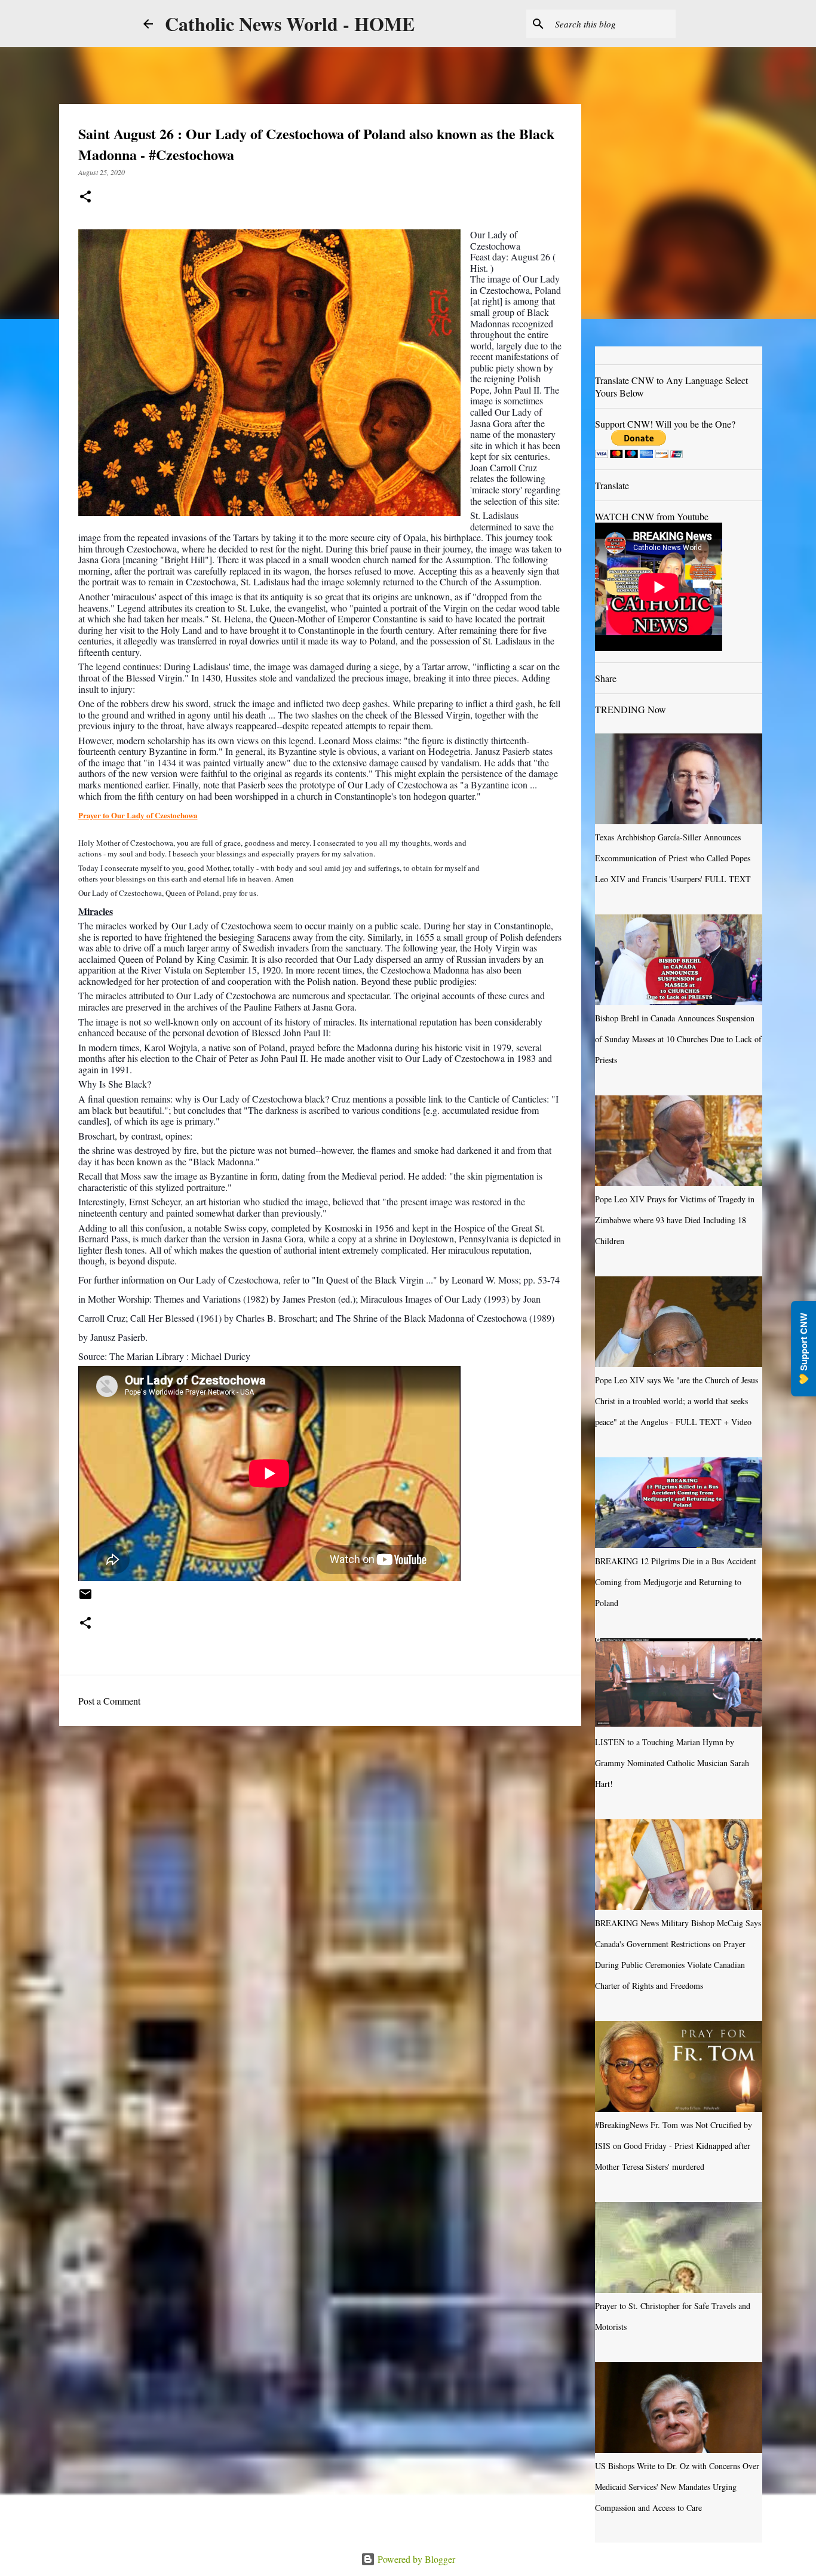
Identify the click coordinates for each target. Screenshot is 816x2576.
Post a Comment (109, 1701)
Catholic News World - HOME (290, 24)
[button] (85, 197)
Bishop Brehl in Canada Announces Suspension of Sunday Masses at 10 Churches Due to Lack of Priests (678, 1039)
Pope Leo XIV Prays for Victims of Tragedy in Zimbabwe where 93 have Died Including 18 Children (675, 1220)
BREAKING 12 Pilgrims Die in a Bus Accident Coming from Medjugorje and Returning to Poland (676, 1582)
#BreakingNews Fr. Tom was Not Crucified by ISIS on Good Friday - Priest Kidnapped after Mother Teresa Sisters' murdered (674, 2146)
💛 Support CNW (803, 1349)
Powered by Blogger (415, 2559)
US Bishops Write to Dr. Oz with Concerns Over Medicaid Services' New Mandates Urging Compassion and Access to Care (677, 2487)
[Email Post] (85, 1598)
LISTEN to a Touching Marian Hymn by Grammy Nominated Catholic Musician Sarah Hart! (672, 1763)
